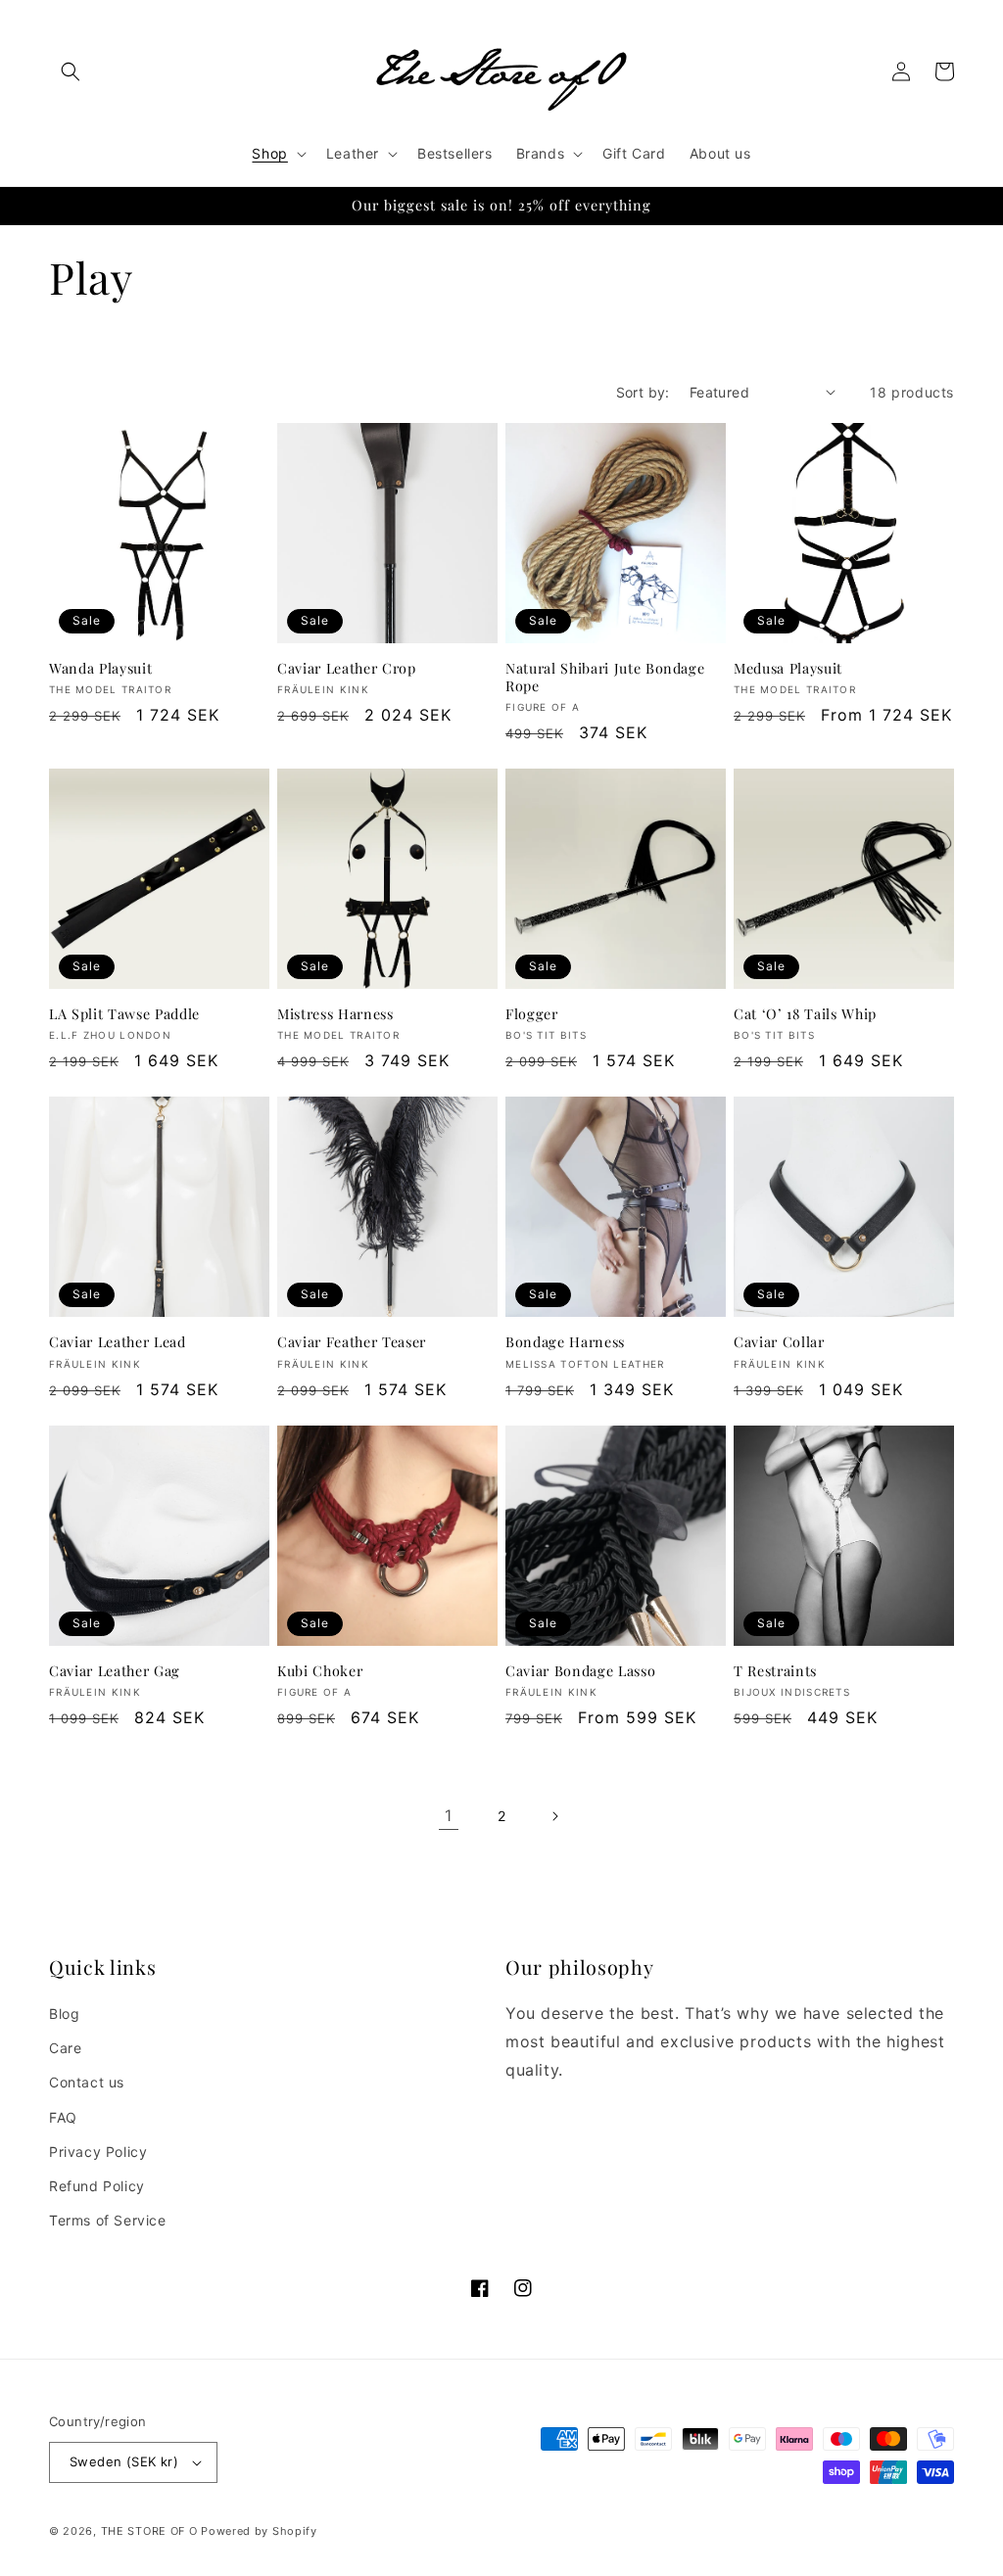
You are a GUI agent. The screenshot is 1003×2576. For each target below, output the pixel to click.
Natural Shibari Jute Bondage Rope (605, 678)
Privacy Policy (98, 2152)
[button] (71, 71)
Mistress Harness (335, 1014)
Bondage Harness (565, 1342)
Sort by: (643, 392)
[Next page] (554, 1816)
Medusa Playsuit (788, 669)
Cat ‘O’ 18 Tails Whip (805, 1014)
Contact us (87, 2082)
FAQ (63, 2117)
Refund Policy (97, 2186)
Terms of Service (108, 2220)
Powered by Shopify (259, 2531)
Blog (64, 2014)
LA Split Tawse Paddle (124, 1014)
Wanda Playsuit (100, 669)
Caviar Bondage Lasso (580, 1671)
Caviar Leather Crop (347, 669)
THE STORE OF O (149, 2531)
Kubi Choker (320, 1671)
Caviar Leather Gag (115, 1671)
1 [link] (449, 1815)
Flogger (532, 1014)
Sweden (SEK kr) (124, 2461)
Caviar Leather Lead (118, 1342)
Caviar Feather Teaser (352, 1342)
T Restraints (775, 1671)
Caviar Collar (779, 1342)
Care (65, 2048)
